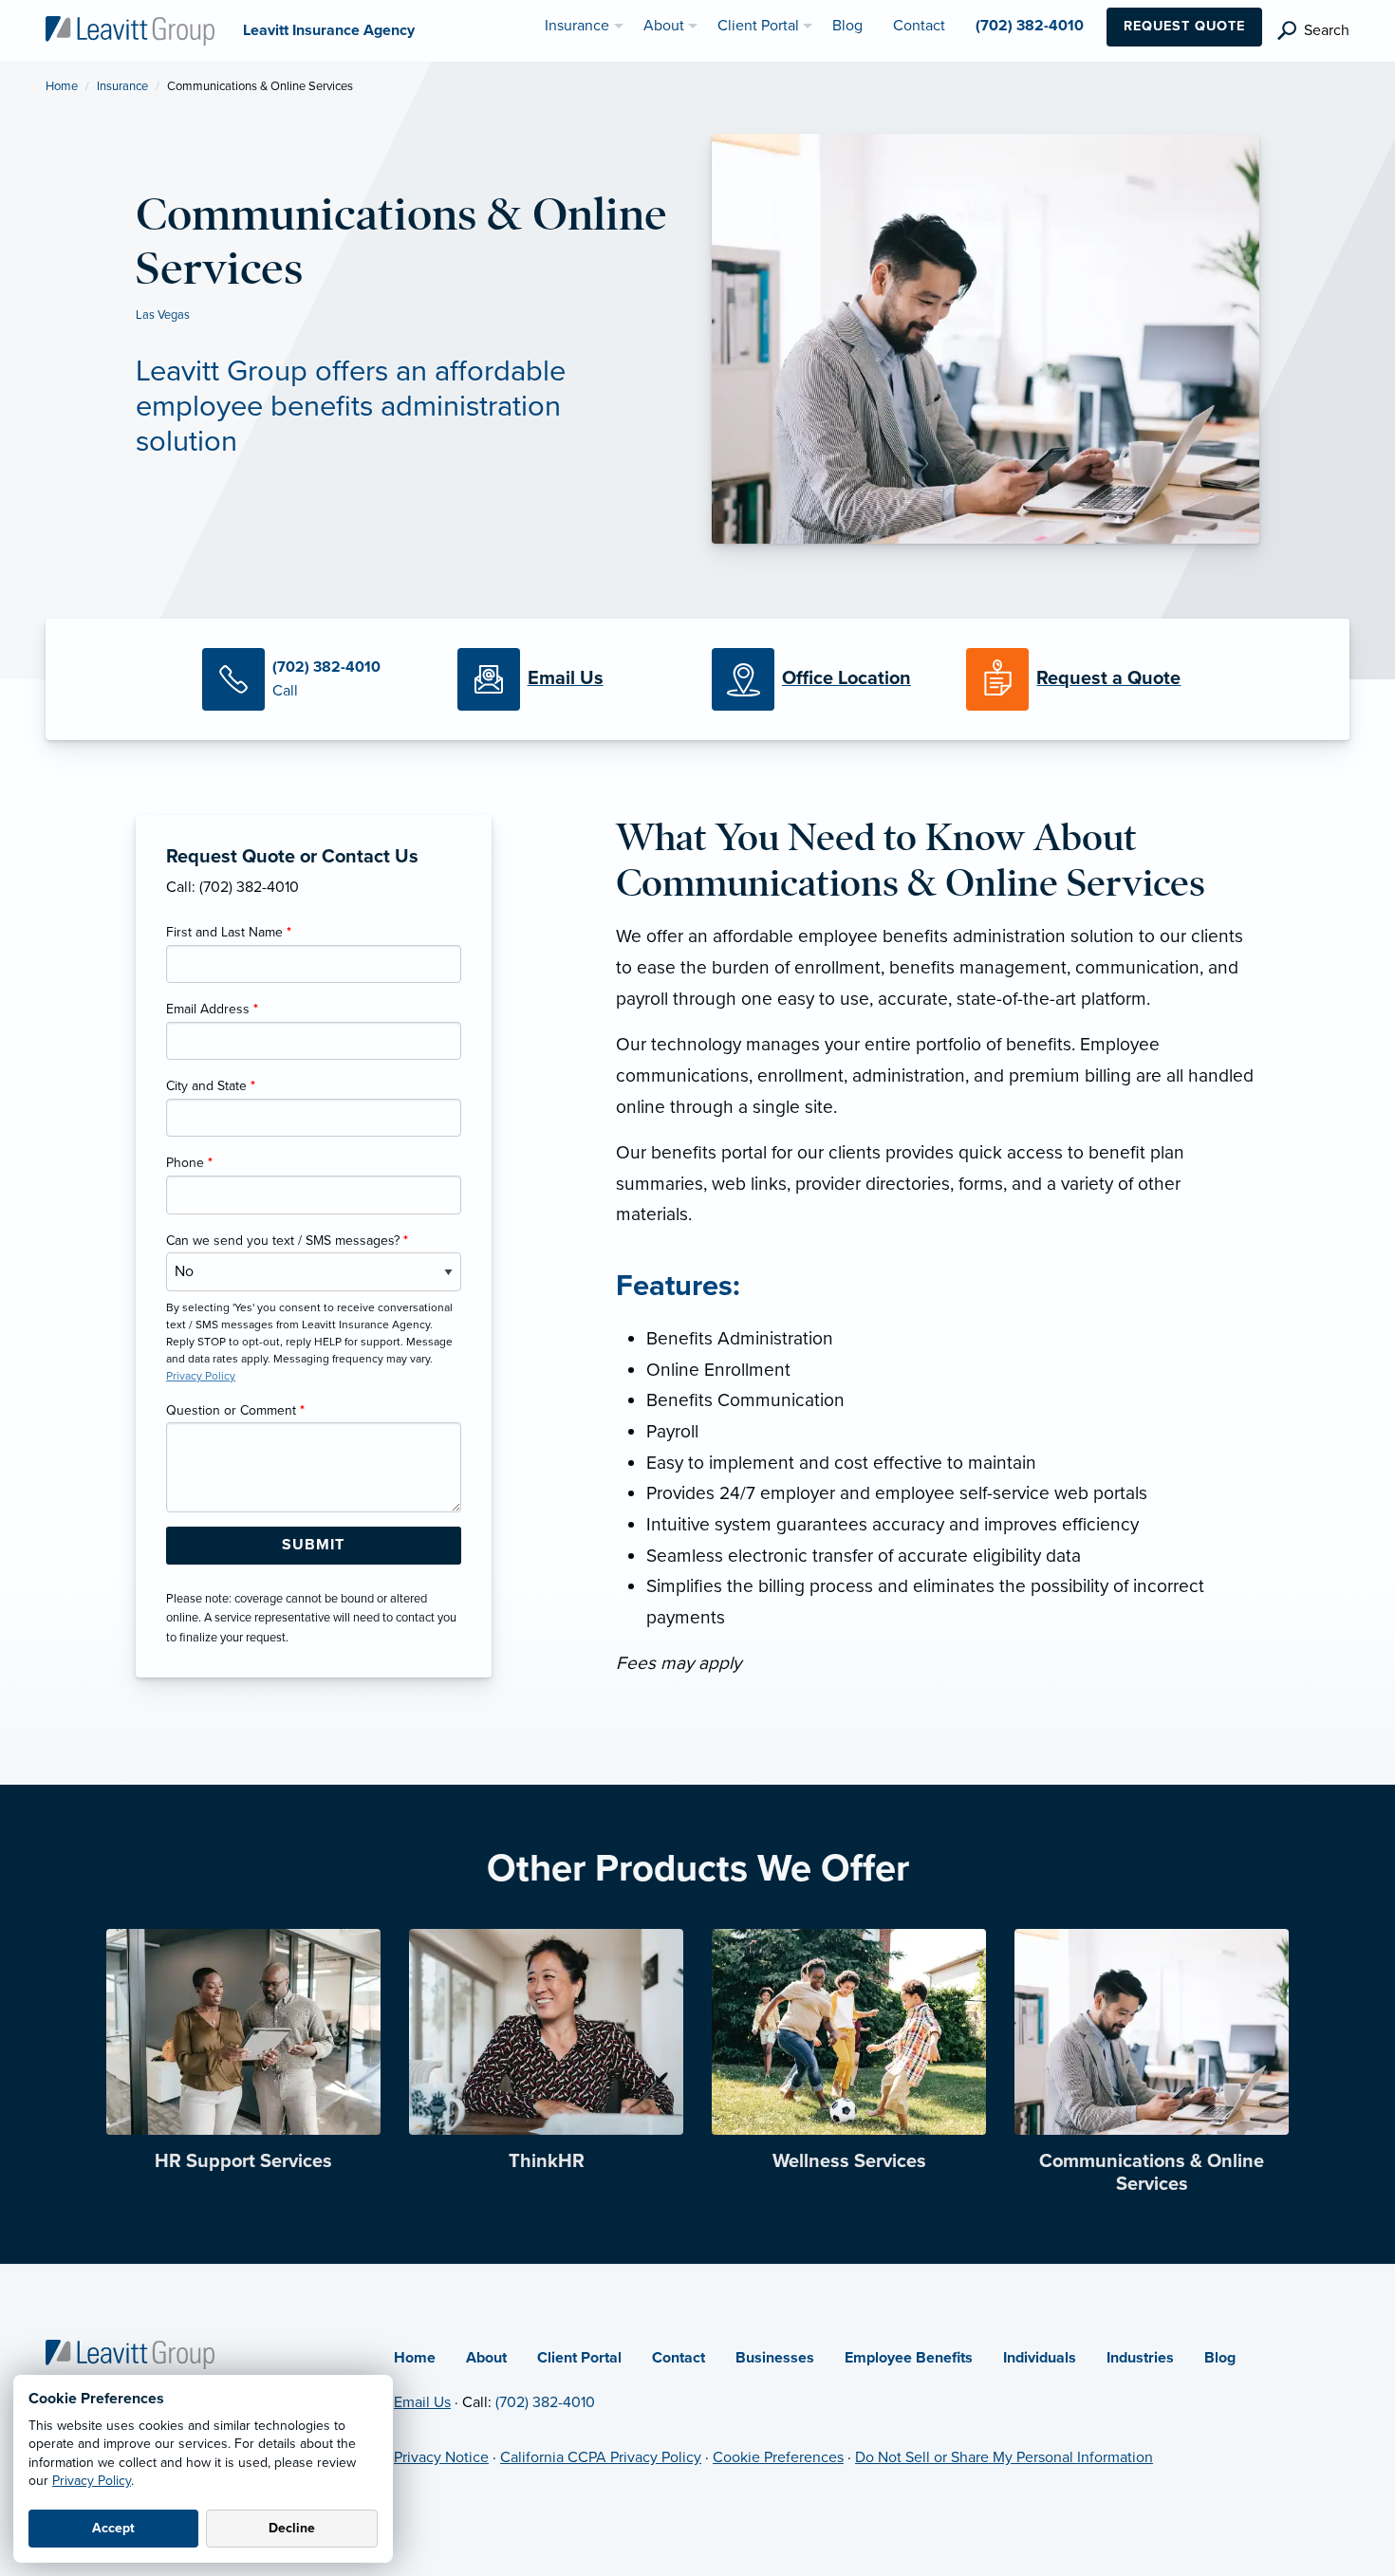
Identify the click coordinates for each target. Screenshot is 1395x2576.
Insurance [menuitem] (577, 26)
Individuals (1040, 2358)
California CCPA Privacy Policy (601, 2457)
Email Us (422, 2402)
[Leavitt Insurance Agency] (130, 29)
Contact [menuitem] (919, 26)
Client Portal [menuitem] (758, 26)
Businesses (775, 2358)
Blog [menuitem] (847, 26)
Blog (1220, 2358)
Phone (189, 1163)
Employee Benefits (909, 2358)
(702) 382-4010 (545, 2402)
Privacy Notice (441, 2457)
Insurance (122, 86)
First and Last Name (229, 932)
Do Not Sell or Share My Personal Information (1004, 2457)
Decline (292, 2528)
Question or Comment (235, 1410)
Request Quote (1184, 26)
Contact (679, 2358)
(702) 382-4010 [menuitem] (1030, 26)
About (486, 2358)
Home (62, 86)
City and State (211, 1086)
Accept (113, 2528)
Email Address (212, 1009)
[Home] (130, 2353)
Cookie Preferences (778, 2457)
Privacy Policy (92, 2481)
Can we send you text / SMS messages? (287, 1241)
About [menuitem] (664, 26)
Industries (1140, 2358)
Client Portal (579, 2358)
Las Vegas (163, 315)
